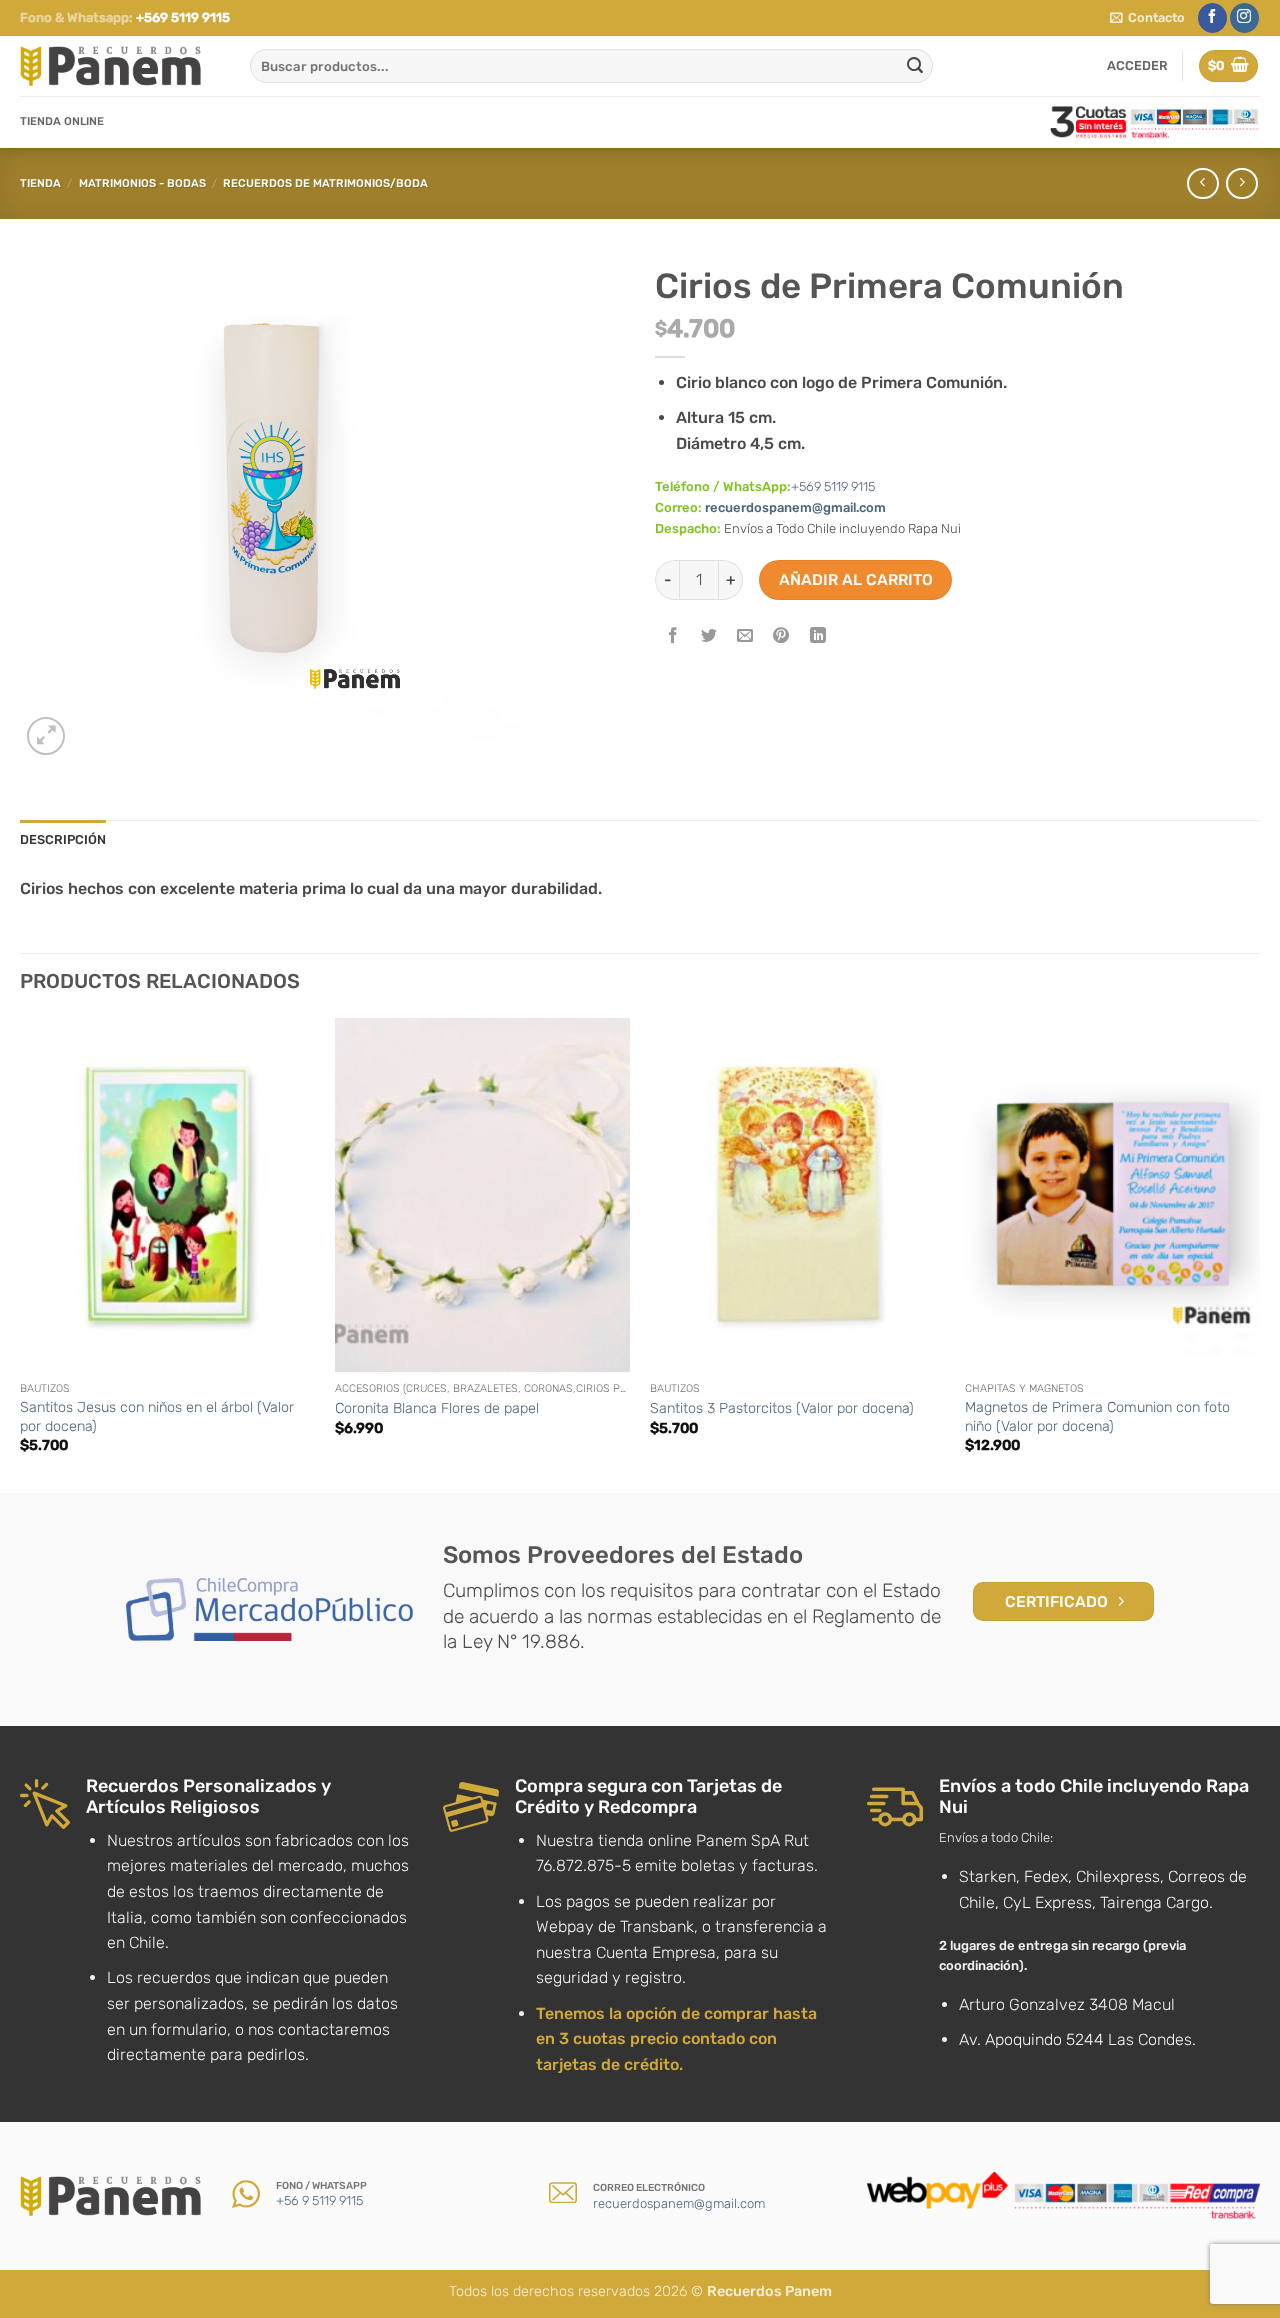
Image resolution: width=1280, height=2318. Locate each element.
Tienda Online (62, 121)
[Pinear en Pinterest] (781, 637)
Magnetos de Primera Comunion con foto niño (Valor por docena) (1097, 1417)
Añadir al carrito (856, 579)
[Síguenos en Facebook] (1212, 18)
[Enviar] (915, 66)
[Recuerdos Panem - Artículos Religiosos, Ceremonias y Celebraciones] (120, 66)
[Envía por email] (745, 637)
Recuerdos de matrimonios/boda (325, 183)
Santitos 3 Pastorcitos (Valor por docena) (782, 1408)
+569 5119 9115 (183, 17)
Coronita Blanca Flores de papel (437, 1408)
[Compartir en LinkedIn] (817, 637)
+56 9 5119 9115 (319, 2200)
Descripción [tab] (63, 839)
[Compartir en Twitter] (709, 637)
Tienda (40, 183)
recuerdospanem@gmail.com (795, 507)
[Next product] (1202, 183)
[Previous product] (1241, 183)
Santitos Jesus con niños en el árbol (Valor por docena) (157, 1417)
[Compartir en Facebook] (673, 637)
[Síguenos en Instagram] (1244, 18)
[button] (1147, 18)
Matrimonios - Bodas (142, 183)
